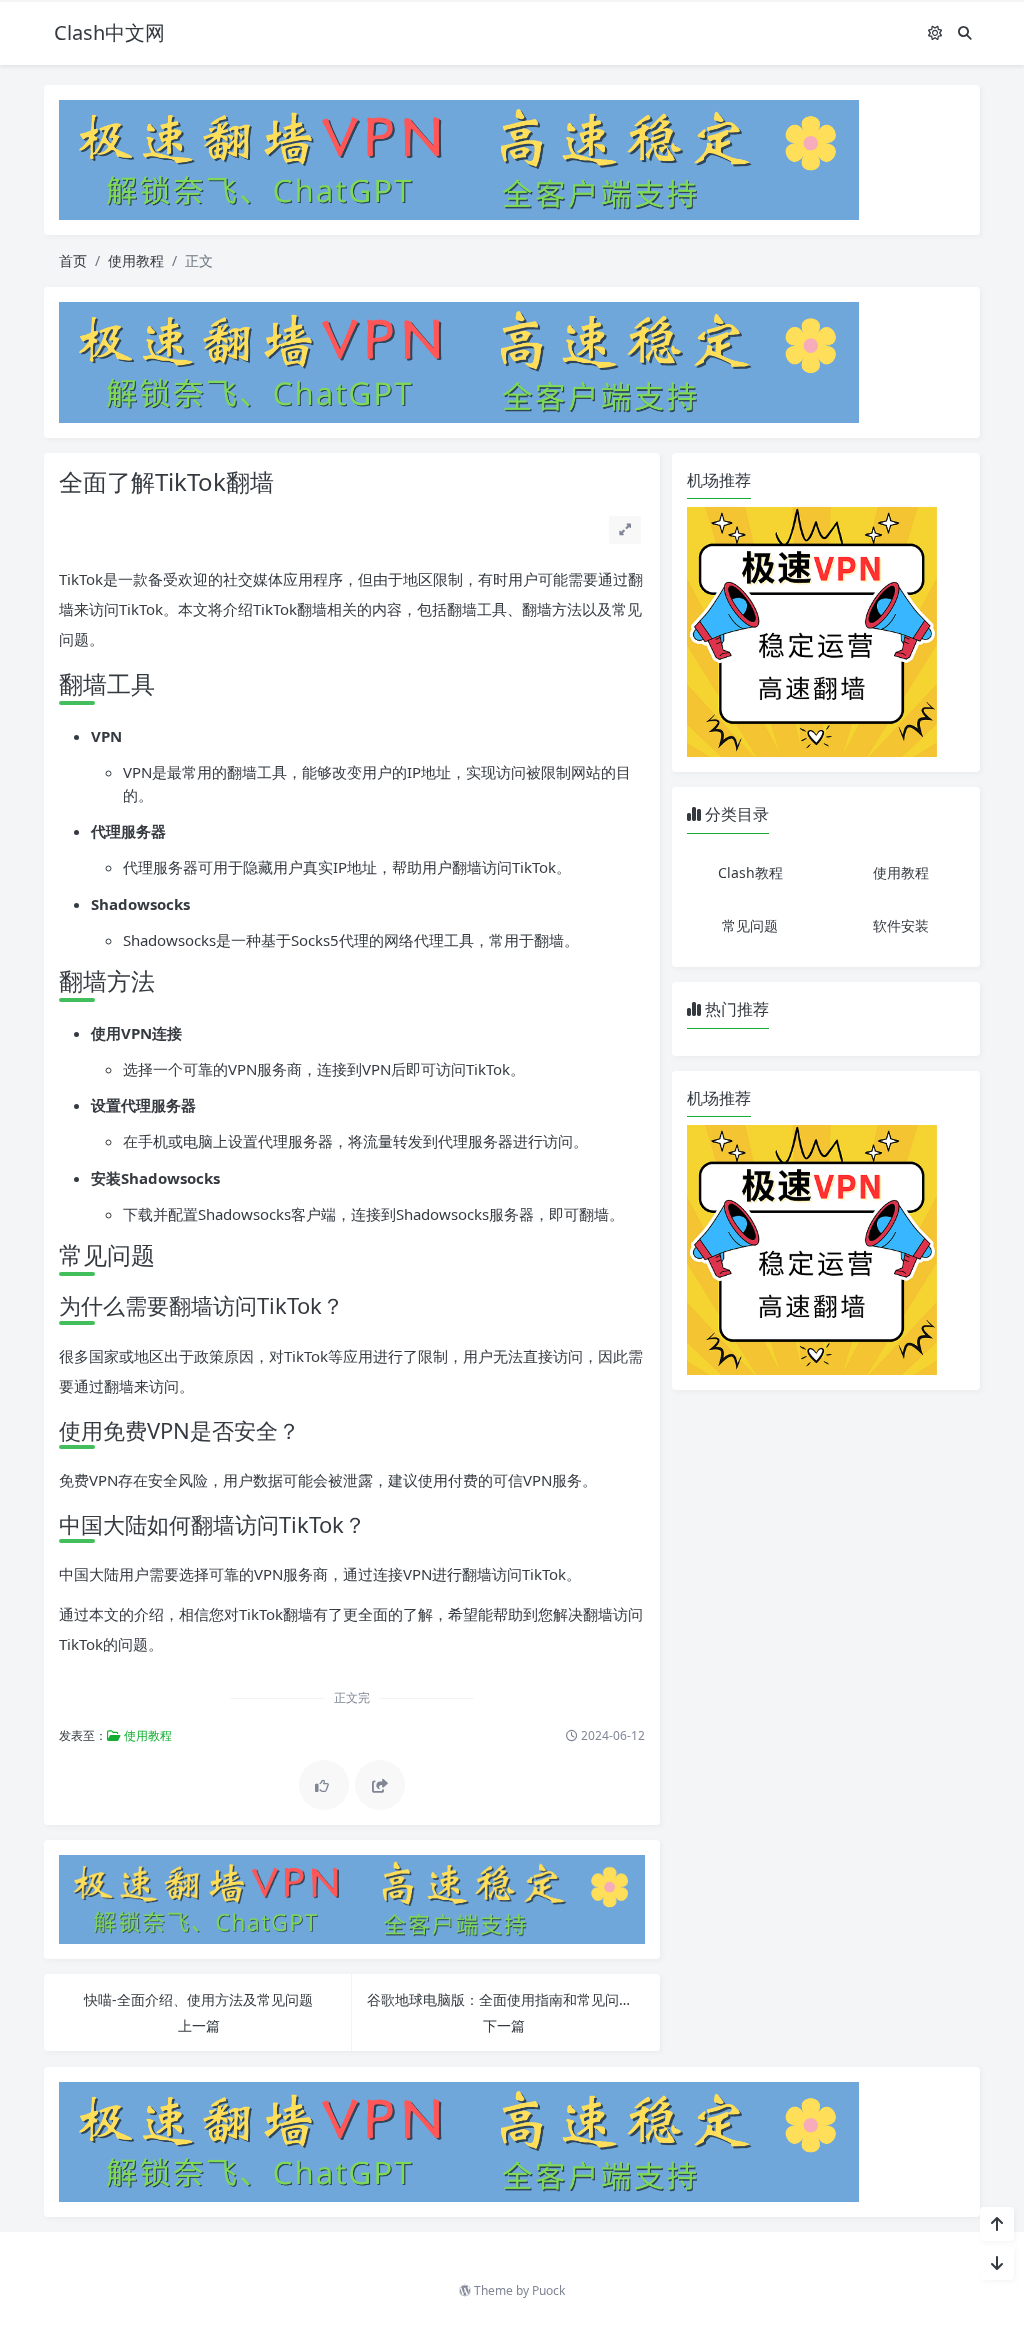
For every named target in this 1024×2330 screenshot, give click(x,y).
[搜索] (965, 32)
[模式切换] (935, 32)
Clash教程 (750, 872)
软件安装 (901, 925)
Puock (548, 2290)
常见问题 (750, 925)
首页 (73, 260)
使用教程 (136, 260)
